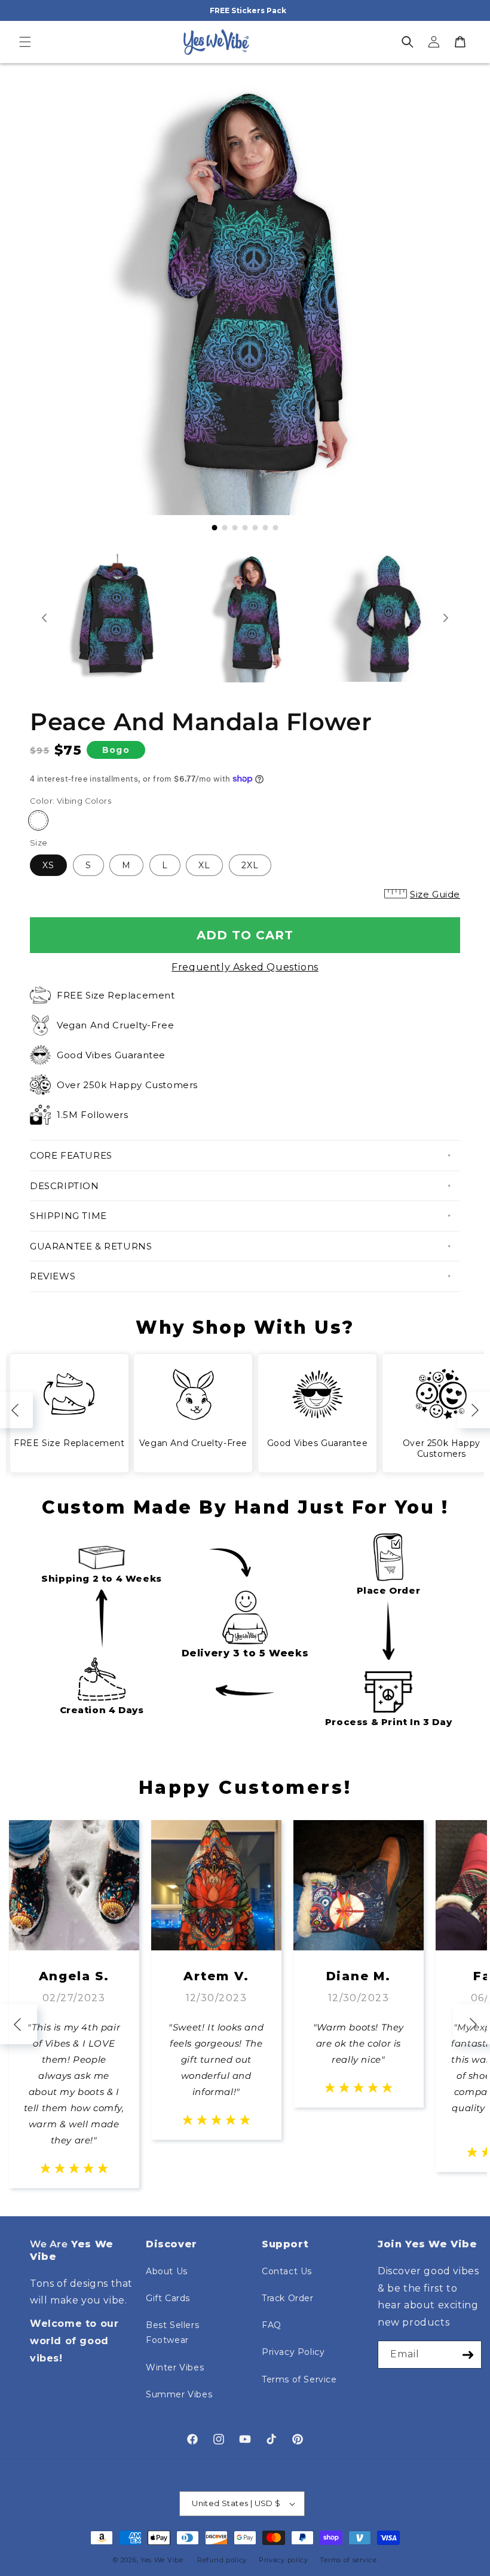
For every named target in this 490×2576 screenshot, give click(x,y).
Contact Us (287, 2271)
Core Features (71, 1155)
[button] (25, 42)
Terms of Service (299, 2379)
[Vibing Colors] (38, 820)
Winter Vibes (175, 2367)
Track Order (288, 2298)
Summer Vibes (179, 2394)
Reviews (53, 1276)
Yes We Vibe (162, 2560)
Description (65, 1186)
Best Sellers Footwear (172, 2333)
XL (204, 865)
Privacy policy (284, 2560)
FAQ (272, 2325)
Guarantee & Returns (91, 1246)
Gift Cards (168, 2298)
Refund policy (222, 2560)
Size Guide (435, 894)
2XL (250, 865)
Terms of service (348, 2560)
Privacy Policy (293, 2352)
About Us (167, 2271)
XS (48, 865)
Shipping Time (68, 1216)
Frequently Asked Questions (245, 967)
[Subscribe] (468, 2355)
